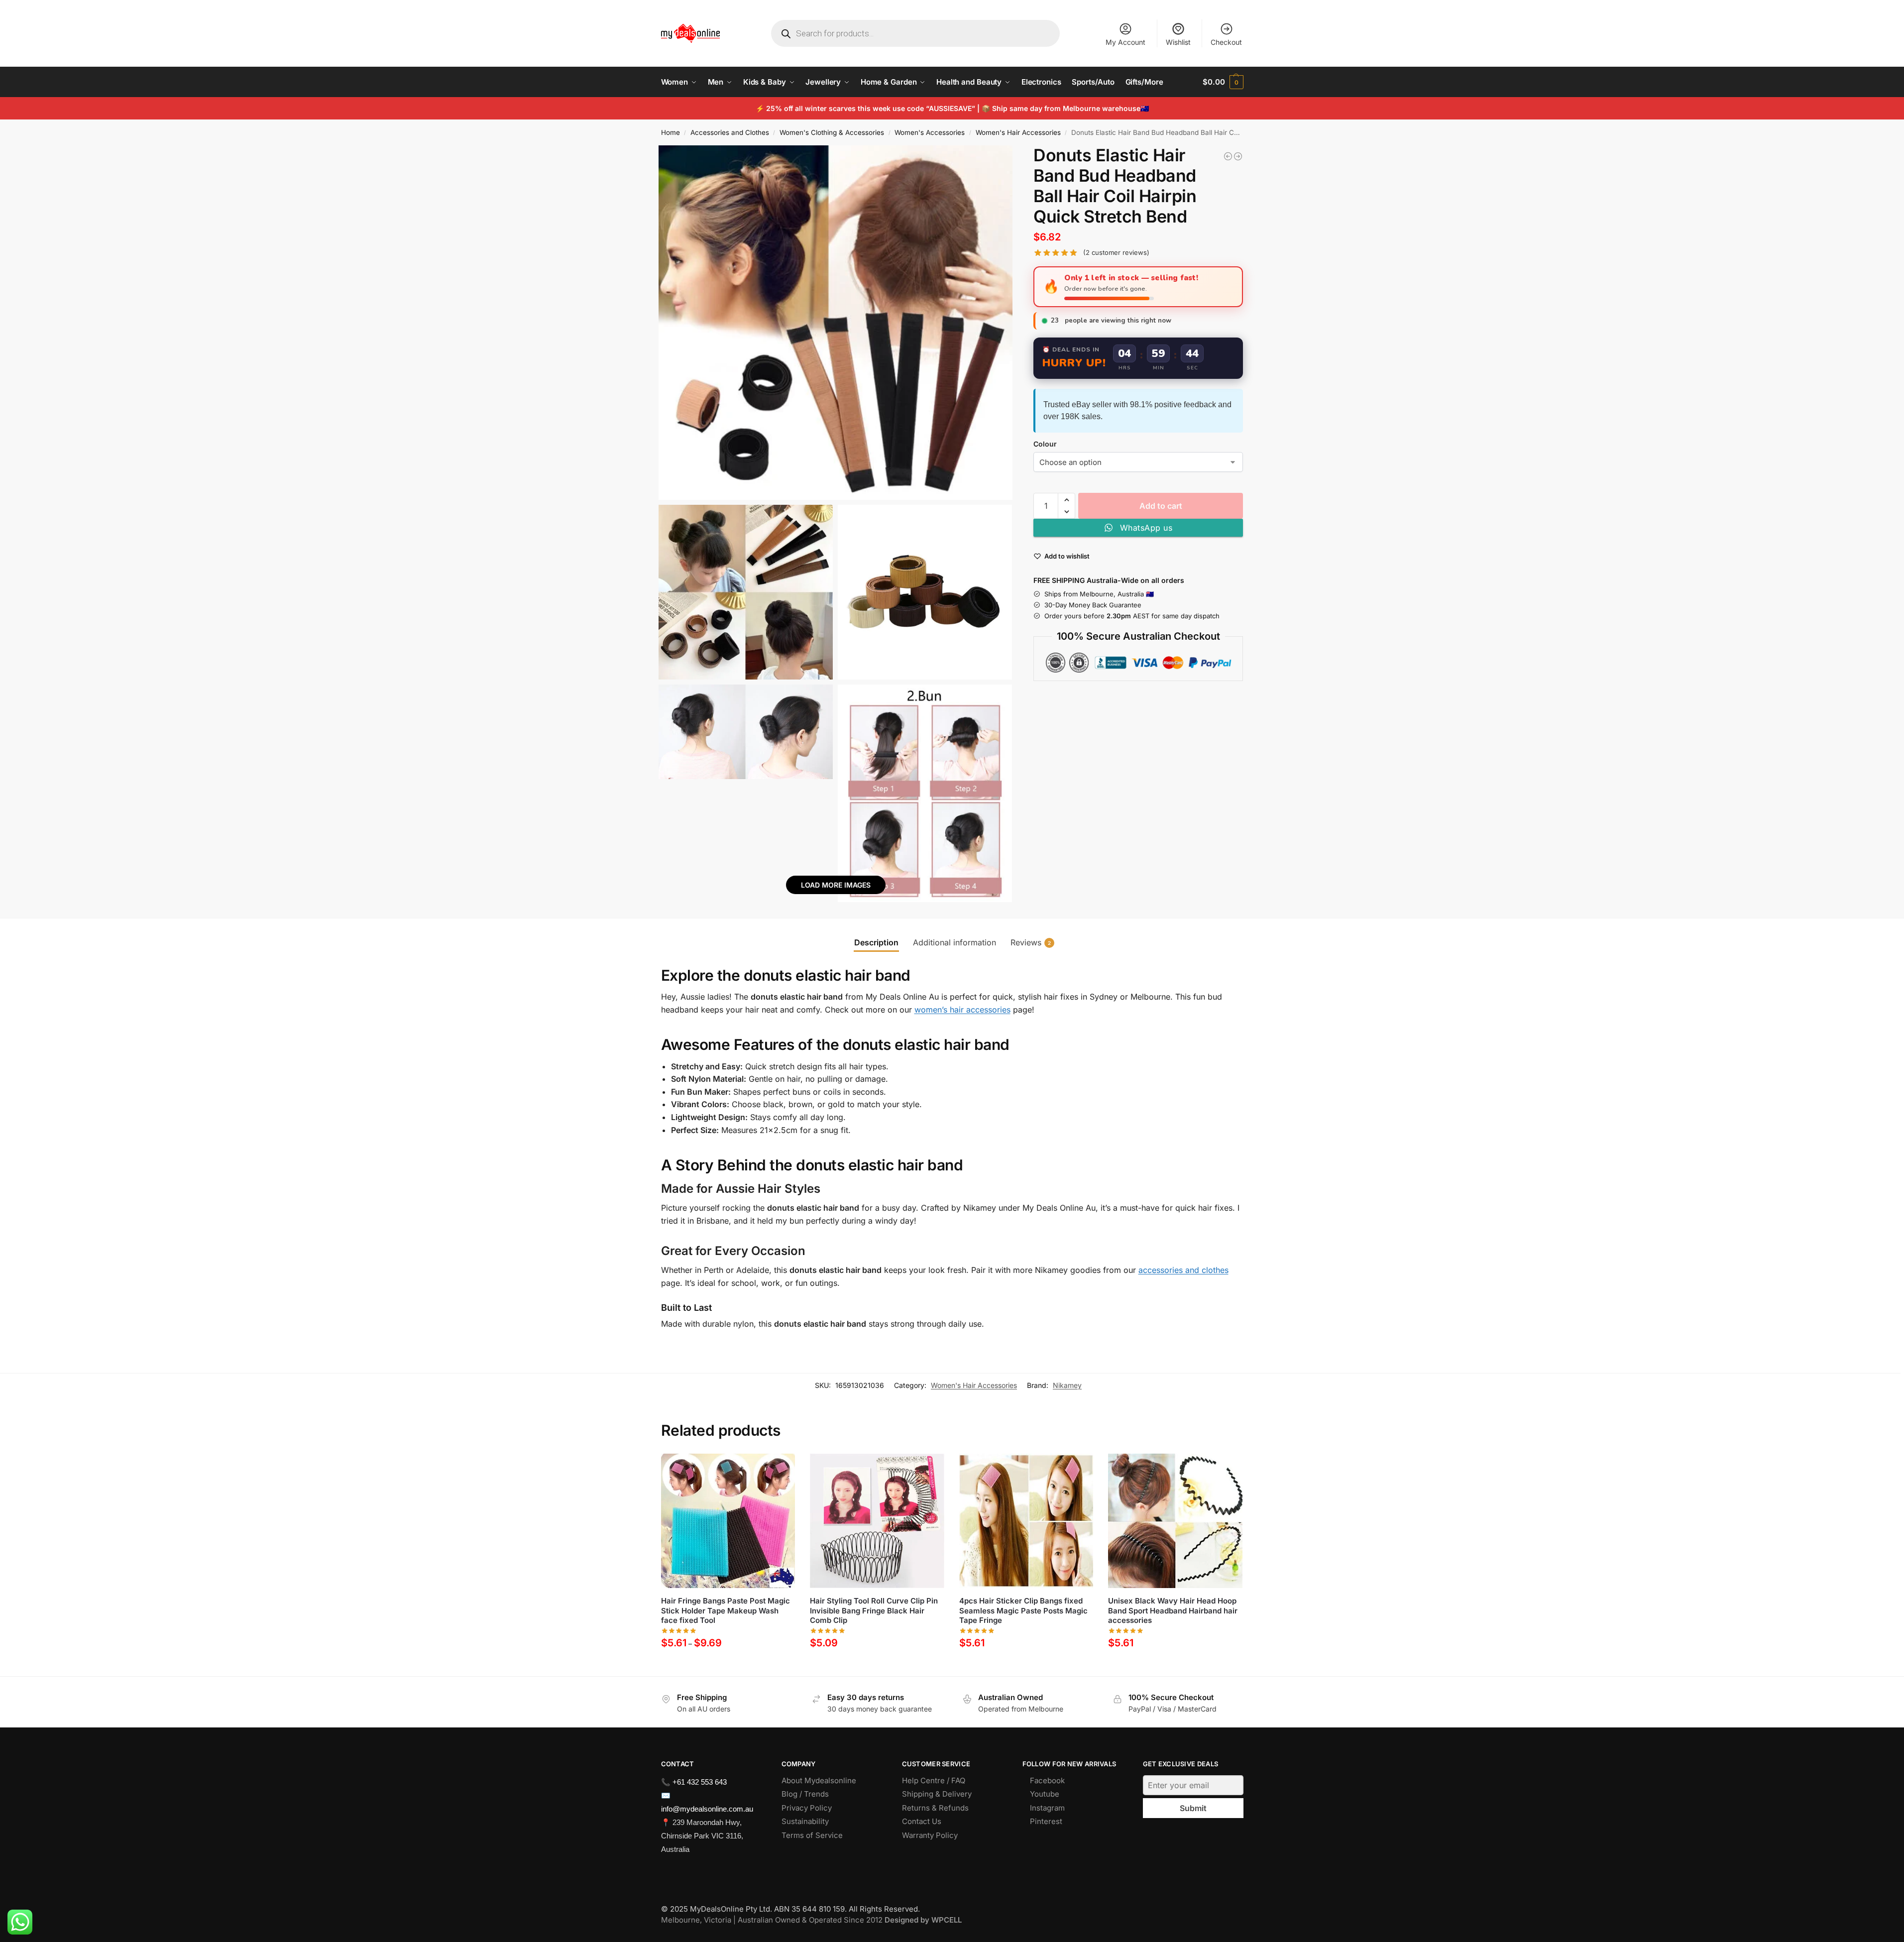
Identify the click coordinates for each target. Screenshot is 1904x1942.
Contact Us (922, 1821)
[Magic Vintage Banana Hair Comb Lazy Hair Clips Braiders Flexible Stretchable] (1228, 156)
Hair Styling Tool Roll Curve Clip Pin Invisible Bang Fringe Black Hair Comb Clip (874, 1610)
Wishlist (1178, 42)
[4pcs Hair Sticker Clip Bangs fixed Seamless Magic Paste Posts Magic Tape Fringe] (1026, 1521)
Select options (728, 1666)
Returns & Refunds (935, 1808)
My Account (1125, 42)
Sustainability (805, 1821)
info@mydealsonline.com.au (707, 1809)
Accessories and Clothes (730, 132)
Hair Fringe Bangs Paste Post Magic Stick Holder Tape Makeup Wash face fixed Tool (726, 1610)
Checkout (1226, 42)
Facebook (1047, 1780)
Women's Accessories (930, 132)
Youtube (1045, 1794)
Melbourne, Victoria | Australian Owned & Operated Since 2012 (811, 1920)
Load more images (836, 885)
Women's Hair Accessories (1018, 132)
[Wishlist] (780, 1469)
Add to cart (1161, 506)
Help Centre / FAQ (934, 1780)
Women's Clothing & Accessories (832, 132)
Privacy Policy (807, 1808)
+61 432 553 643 (700, 1782)
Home (671, 132)
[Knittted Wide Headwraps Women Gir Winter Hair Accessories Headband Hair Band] (1238, 156)
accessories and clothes (1183, 1270)
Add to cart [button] (877, 1666)
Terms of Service (812, 1835)
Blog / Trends (805, 1794)
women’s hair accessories (962, 1010)
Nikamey (1067, 1385)
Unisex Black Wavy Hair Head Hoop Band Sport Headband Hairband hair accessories (1173, 1610)
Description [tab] (876, 942)
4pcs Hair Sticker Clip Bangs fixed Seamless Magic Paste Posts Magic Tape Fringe (1023, 1610)
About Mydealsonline (820, 1780)
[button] (1223, 82)
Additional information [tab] (954, 942)
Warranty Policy (930, 1835)
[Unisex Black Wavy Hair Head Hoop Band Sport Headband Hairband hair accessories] (1175, 1521)
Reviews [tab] (1031, 942)
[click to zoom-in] (836, 323)
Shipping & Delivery (937, 1794)
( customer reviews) (1116, 253)
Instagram (1047, 1808)
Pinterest (1046, 1821)
